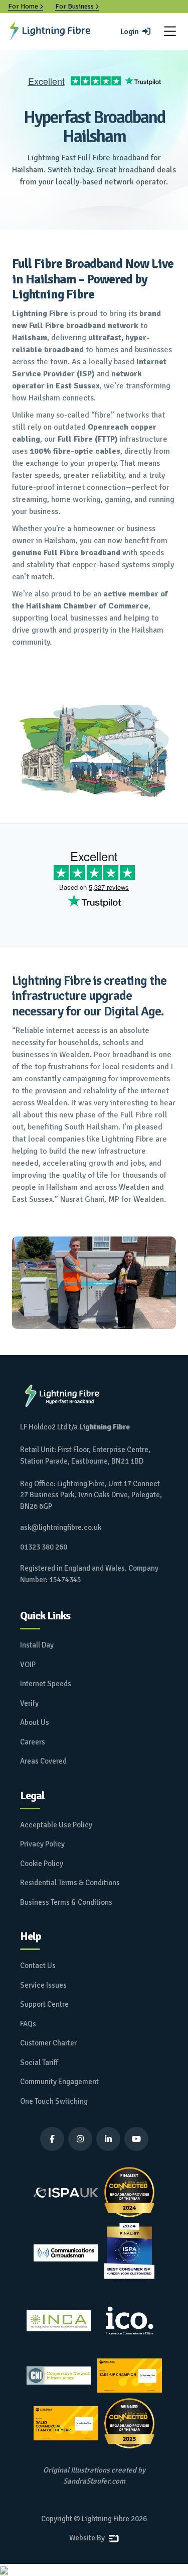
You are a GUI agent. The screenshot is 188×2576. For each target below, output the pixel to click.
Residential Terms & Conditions (70, 1883)
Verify (29, 1703)
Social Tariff (39, 2063)
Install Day (37, 1645)
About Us (35, 1722)
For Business (77, 6)
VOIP (28, 1665)
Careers (33, 1742)
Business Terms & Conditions (66, 1902)
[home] (50, 31)
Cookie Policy (42, 1864)
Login (135, 32)
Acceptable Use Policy (56, 1825)
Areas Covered (43, 1761)
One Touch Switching (54, 2101)
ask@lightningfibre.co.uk (61, 1527)
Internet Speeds (46, 1684)
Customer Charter (48, 2043)
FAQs (28, 2024)
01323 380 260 (44, 1547)
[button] (170, 31)
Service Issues (43, 1985)
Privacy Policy (42, 1844)
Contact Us (38, 1966)
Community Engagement (59, 2082)
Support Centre (44, 2004)
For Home (26, 6)
